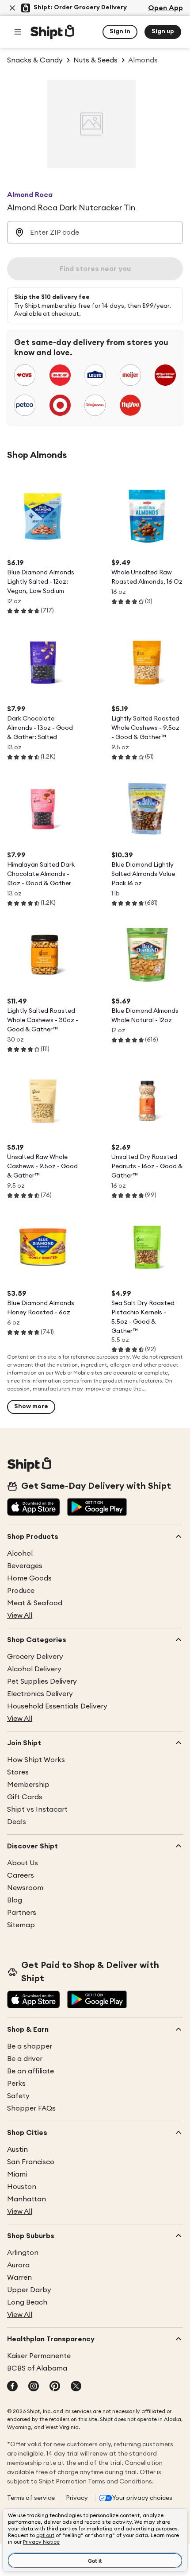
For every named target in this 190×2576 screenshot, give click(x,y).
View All (20, 1615)
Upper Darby (29, 2290)
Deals (17, 1822)
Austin (17, 2150)
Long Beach (27, 2302)
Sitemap (21, 1925)
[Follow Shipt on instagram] (34, 2387)
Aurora (18, 2265)
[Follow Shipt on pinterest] (55, 2387)
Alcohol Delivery (34, 1669)
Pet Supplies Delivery (42, 1681)
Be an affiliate (30, 2071)
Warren (19, 2278)
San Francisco (31, 2162)
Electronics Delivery (40, 1694)
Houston (22, 2187)
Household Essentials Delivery (57, 1706)
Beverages (25, 1566)
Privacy (77, 2498)
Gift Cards (25, 1797)
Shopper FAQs (31, 2108)
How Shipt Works (36, 1760)
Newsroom (25, 1888)
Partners (22, 1913)
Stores (18, 1772)
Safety (18, 2096)
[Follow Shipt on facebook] (12, 2387)
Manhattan (27, 2199)
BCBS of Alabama (37, 2368)
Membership (28, 1785)
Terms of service (31, 2498)
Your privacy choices (142, 2498)
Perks (16, 2084)
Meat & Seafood (35, 1603)
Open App (165, 8)
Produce (21, 1591)
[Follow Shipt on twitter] (76, 2387)
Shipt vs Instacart (37, 1809)
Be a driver (25, 2059)
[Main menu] (18, 32)
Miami (17, 2174)
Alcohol (20, 1553)
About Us (23, 1863)
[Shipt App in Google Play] (97, 1508)
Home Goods (29, 1578)
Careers (21, 1875)
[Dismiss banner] (12, 8)
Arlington (23, 2253)
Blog (15, 1900)
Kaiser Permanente (39, 2356)
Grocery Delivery (35, 1657)
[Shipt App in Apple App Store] (34, 1508)
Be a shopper (30, 2046)
